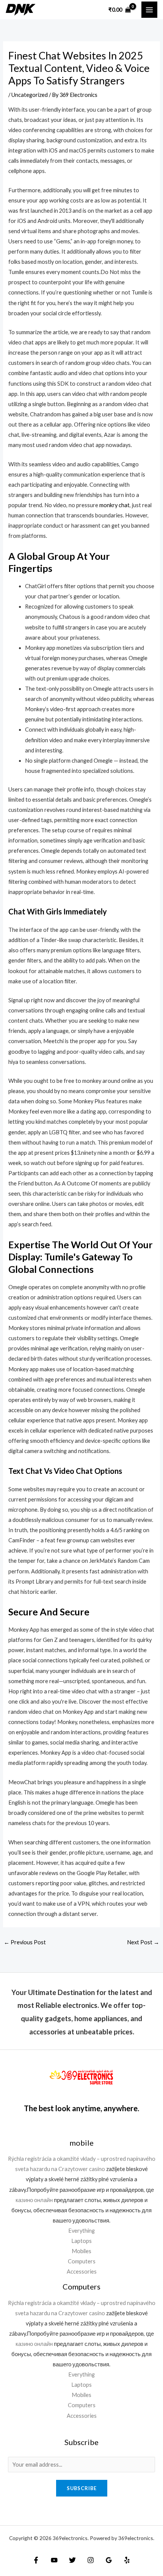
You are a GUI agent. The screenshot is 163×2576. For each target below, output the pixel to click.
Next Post (143, 1942)
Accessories (82, 2272)
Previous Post (25, 1942)
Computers (82, 2261)
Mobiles (81, 2251)
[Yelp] (127, 2560)
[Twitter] (72, 2560)
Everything (81, 2231)
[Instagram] (91, 2560)
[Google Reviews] (109, 2560)
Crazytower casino (82, 2169)
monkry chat (114, 505)
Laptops (81, 2241)
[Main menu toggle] (149, 9)
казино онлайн (34, 2200)
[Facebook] (36, 2560)
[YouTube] (54, 2560)
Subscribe (82, 2488)
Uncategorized (30, 95)
